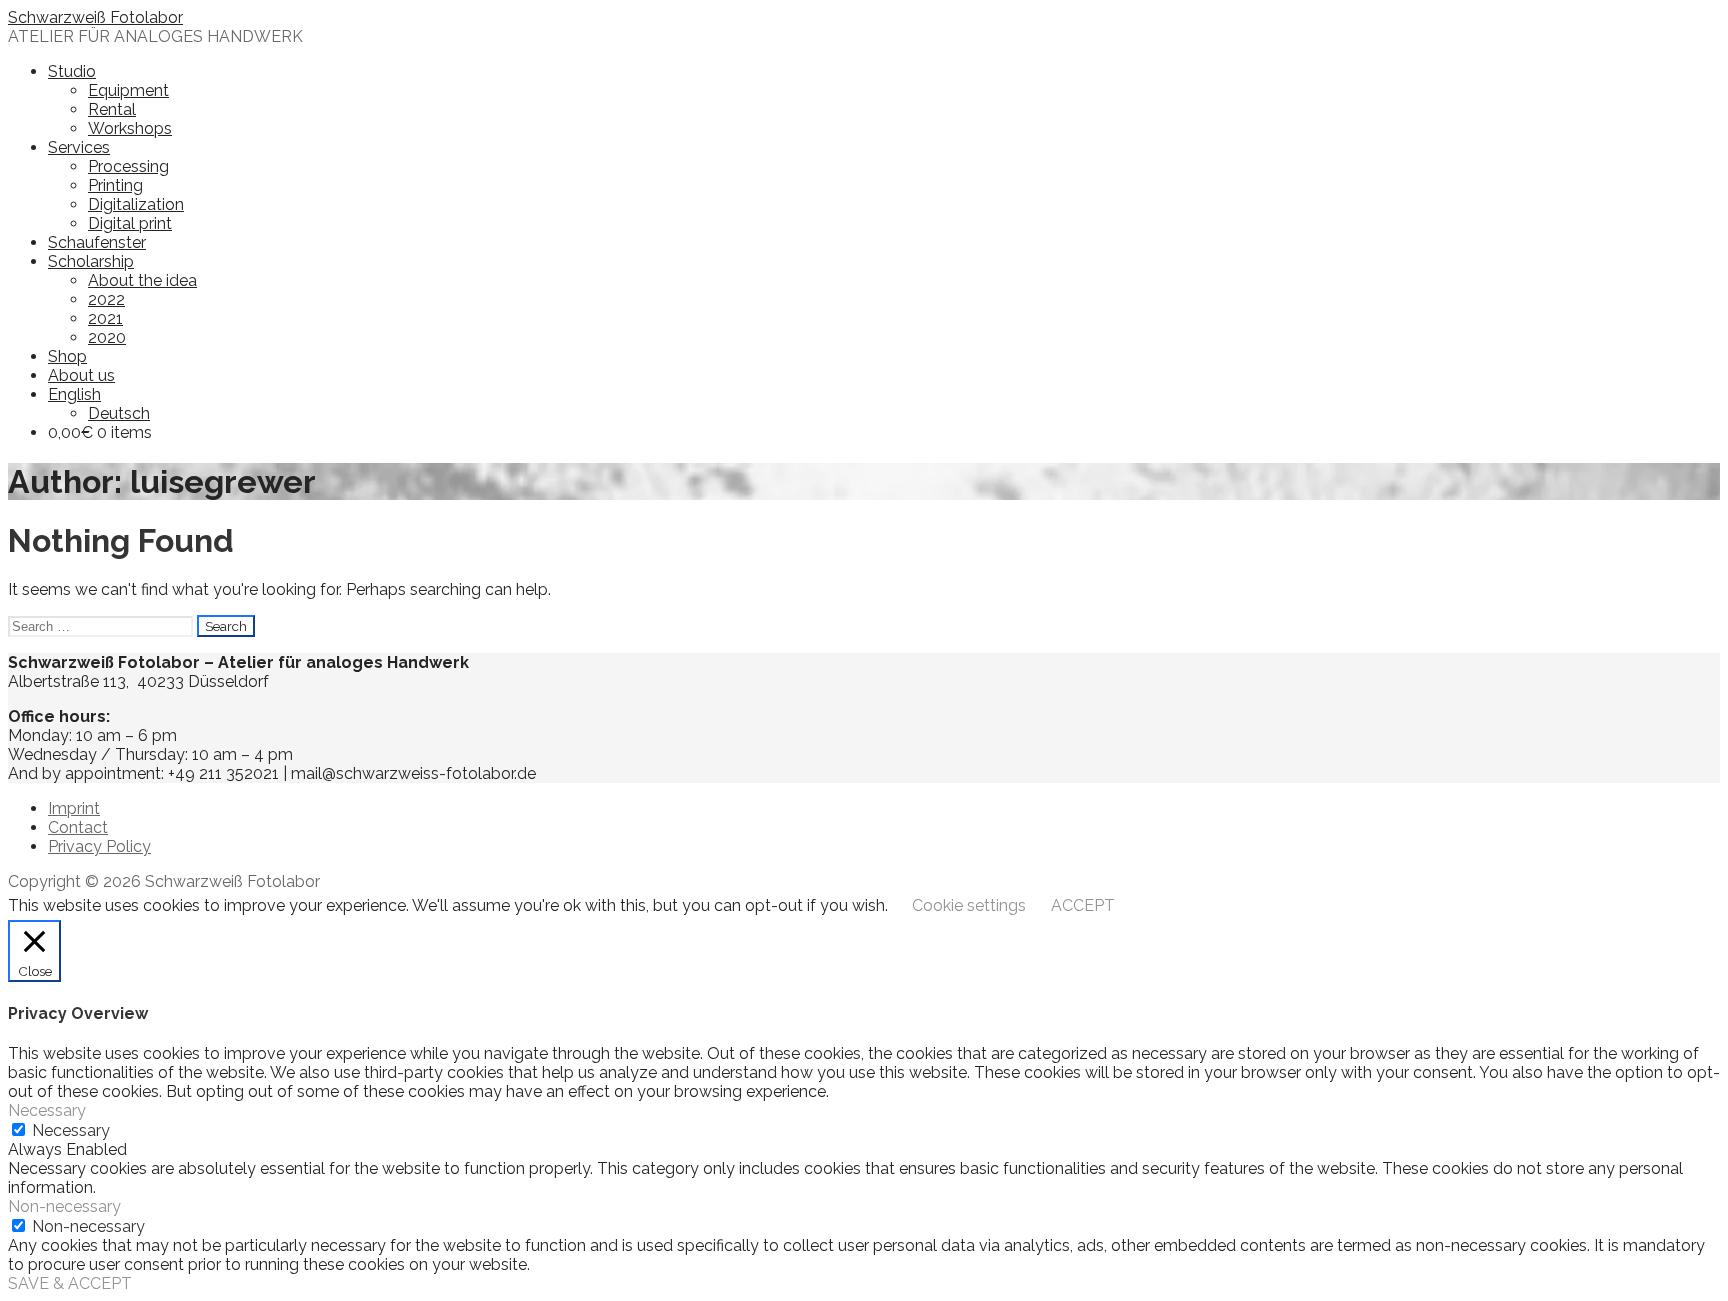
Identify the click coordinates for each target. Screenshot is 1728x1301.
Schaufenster (97, 242)
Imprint (74, 808)
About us (81, 375)
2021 (105, 318)
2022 (106, 299)
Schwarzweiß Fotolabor (95, 17)
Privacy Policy (99, 846)
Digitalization (136, 204)
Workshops (130, 128)
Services (79, 147)
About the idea (142, 280)
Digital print (130, 223)
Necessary (71, 1130)
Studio (72, 71)
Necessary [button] (47, 1110)
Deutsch (119, 413)
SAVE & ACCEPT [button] (70, 1283)
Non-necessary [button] (64, 1206)
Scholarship (91, 261)
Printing (115, 185)
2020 (107, 337)
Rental (112, 109)
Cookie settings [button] (969, 905)
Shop (67, 356)
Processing (128, 166)
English (74, 394)
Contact (78, 827)
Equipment (128, 90)
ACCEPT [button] (1083, 905)
